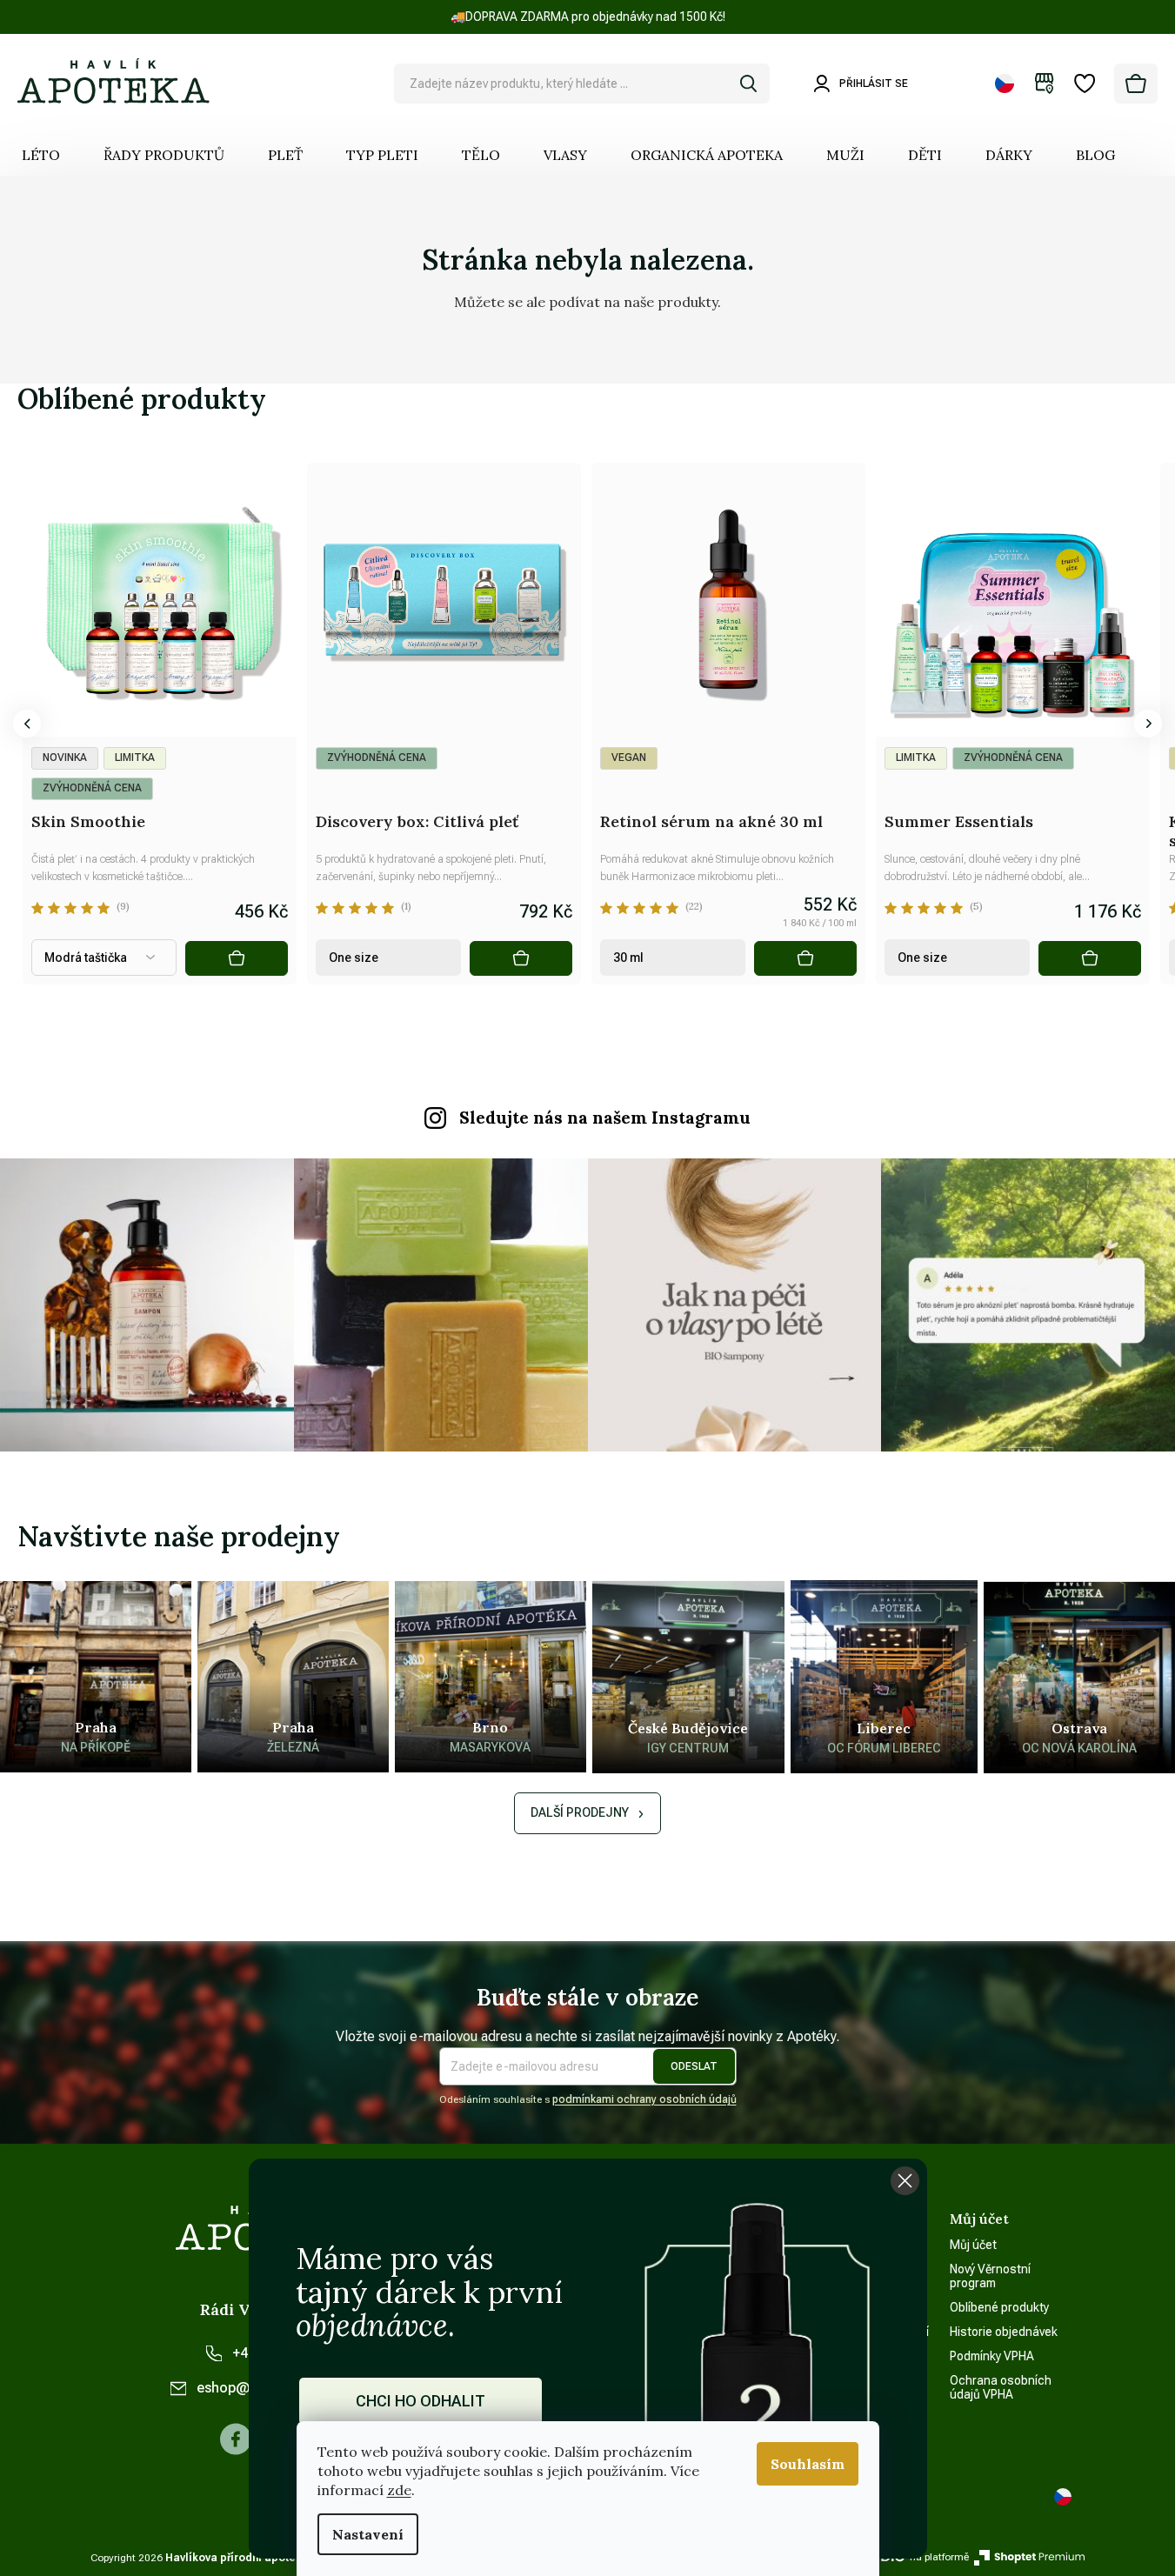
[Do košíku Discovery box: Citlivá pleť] (521, 958)
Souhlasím (808, 2464)
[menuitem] (41, 155)
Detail (237, 958)
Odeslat (694, 2066)
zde (399, 2490)
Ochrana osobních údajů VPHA (1001, 2387)
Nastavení (368, 2534)
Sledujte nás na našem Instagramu (605, 1118)
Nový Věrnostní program (990, 2276)
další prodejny (580, 1812)
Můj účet (973, 2245)
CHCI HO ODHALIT (421, 2401)
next (1148, 724)
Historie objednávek (1004, 2332)
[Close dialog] (905, 2181)
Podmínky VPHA (992, 2356)
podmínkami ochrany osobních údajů (644, 2099)
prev (27, 724)
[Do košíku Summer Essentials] (1090, 958)
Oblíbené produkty (999, 2307)
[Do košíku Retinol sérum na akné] (805, 958)
